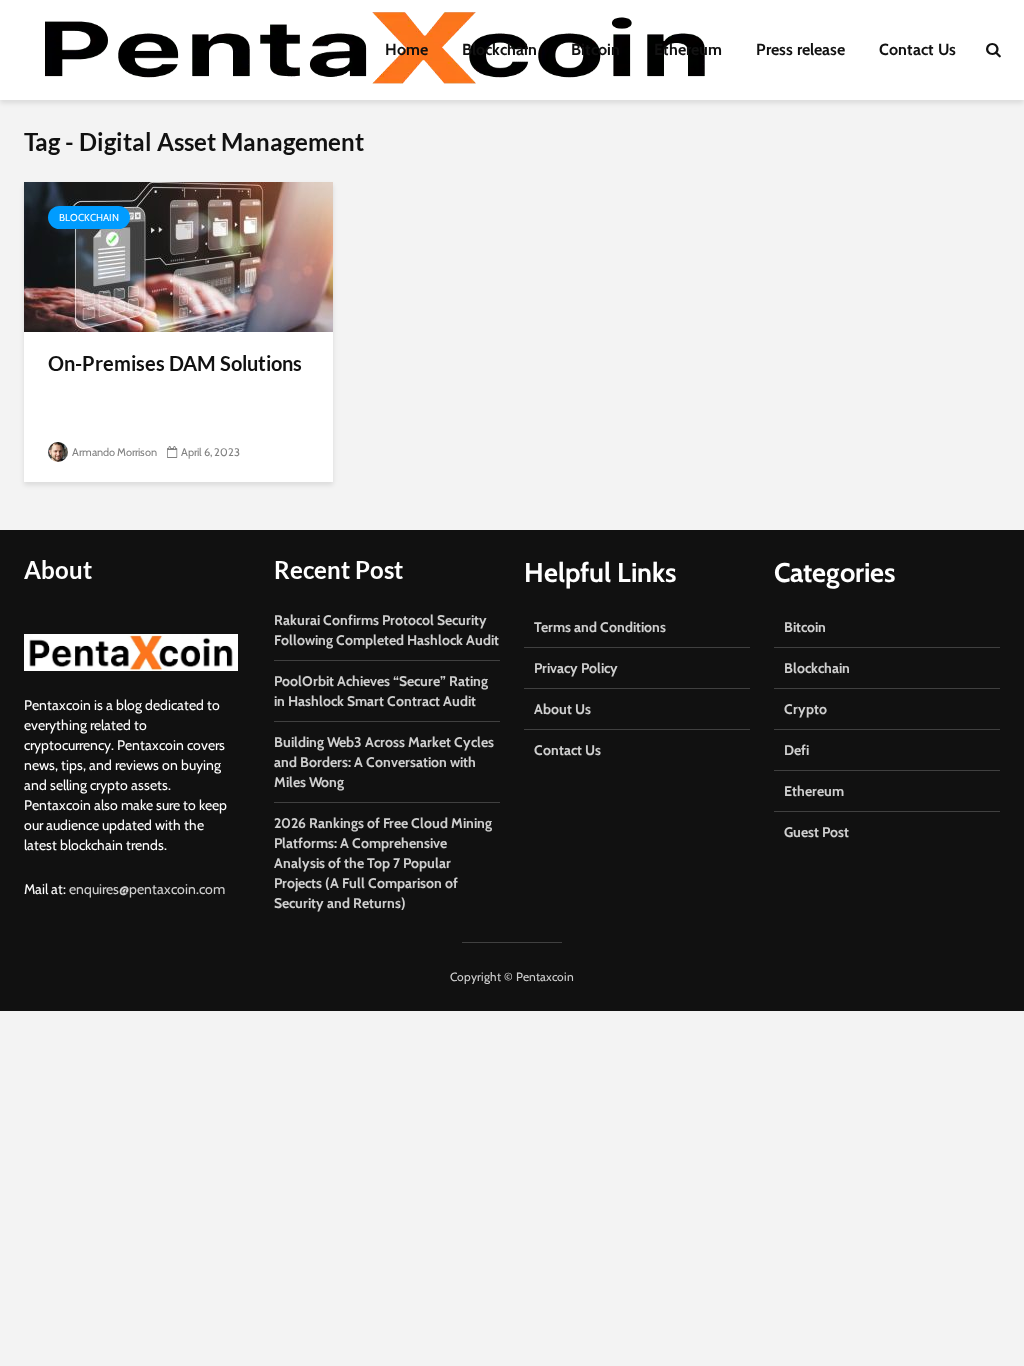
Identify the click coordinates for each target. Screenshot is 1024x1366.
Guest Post (816, 832)
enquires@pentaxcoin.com (147, 889)
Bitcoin (595, 49)
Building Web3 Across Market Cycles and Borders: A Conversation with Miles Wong (384, 762)
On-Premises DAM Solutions (175, 363)
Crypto (805, 709)
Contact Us (917, 49)
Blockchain (499, 49)
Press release (800, 49)
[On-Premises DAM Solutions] (178, 255)
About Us (562, 709)
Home (406, 49)
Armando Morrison (113, 452)
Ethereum (688, 49)
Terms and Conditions (600, 627)
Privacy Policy (576, 668)
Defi (796, 750)
